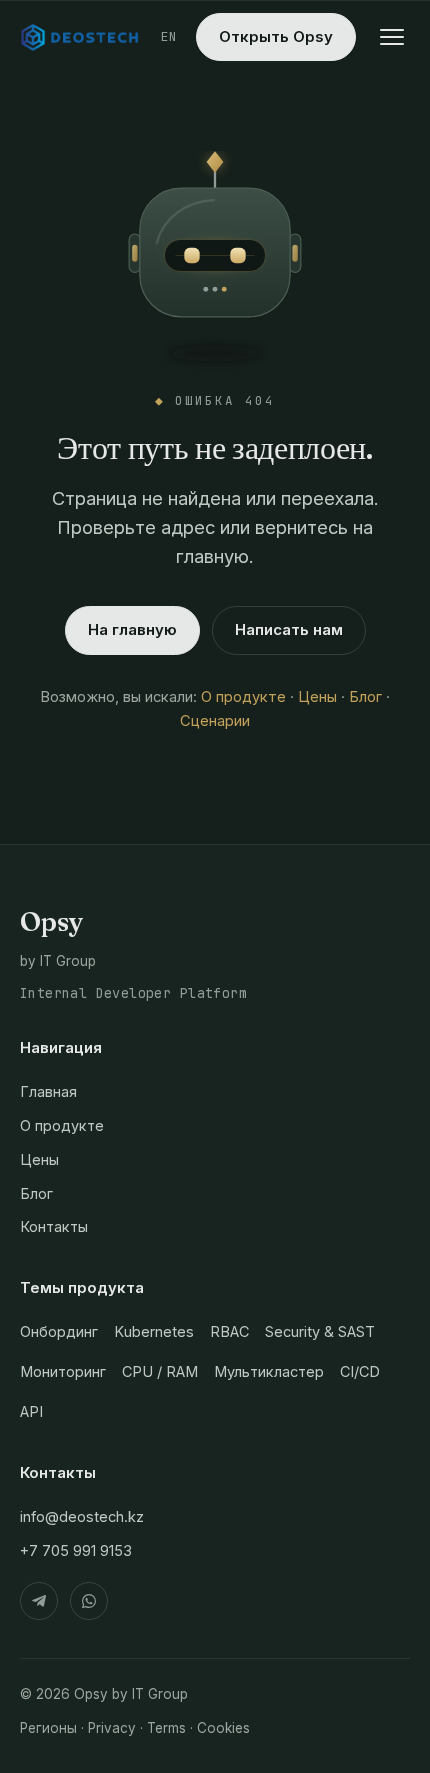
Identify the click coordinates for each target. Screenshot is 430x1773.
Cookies (223, 1728)
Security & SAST (320, 1331)
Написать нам (289, 629)
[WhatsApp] (89, 1601)
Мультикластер (269, 1371)
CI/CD (360, 1371)
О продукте (243, 697)
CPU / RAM (160, 1371)
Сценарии (215, 721)
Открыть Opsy (276, 36)
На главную (132, 629)
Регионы (48, 1728)
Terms (166, 1728)
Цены (317, 697)
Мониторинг (63, 1371)
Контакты (54, 1226)
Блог (365, 697)
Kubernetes (154, 1331)
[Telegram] (39, 1601)
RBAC (229, 1331)
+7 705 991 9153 (76, 1550)
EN (169, 36)
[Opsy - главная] (81, 37)
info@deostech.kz (82, 1516)
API (31, 1411)
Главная (48, 1091)
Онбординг (59, 1331)
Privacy (112, 1728)
